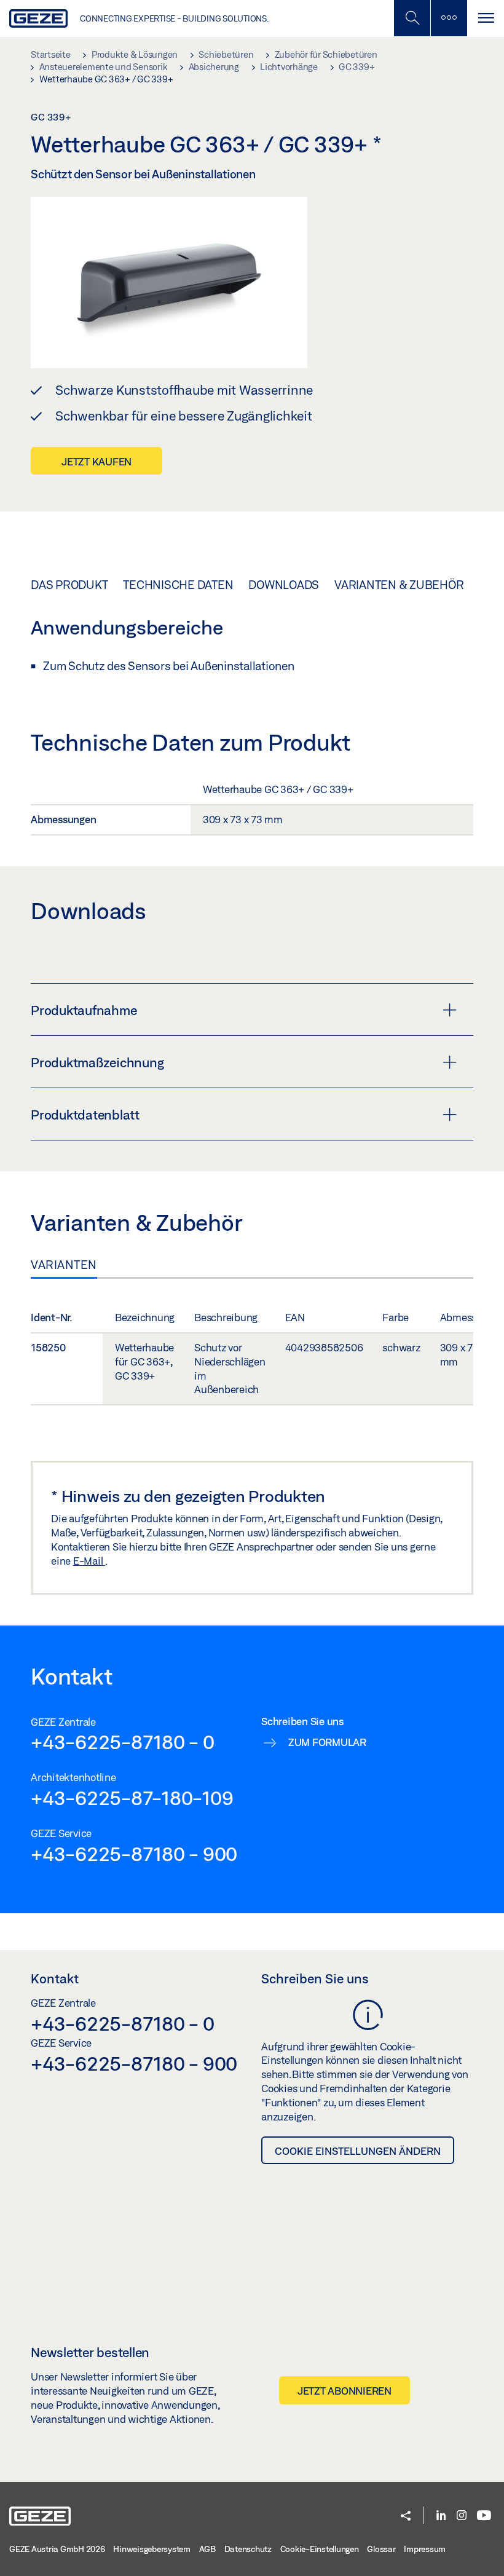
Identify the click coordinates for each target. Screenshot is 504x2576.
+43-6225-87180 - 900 (134, 1854)
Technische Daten (178, 585)
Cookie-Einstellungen (320, 2549)
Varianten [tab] (64, 1265)
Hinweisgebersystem (152, 2549)
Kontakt (55, 1978)
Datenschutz (248, 2549)
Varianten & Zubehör (399, 585)
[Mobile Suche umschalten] (412, 18)
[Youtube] (484, 2516)
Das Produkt (69, 585)
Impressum (425, 2549)
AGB (207, 2549)
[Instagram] (462, 2516)
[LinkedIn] (441, 2516)
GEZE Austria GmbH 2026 (57, 2549)
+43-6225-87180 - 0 (123, 1742)
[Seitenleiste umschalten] (449, 18)
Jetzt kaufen (96, 461)
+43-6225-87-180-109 (132, 1798)
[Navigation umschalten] (486, 18)
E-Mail (89, 1561)
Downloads (284, 585)
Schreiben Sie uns (315, 1978)
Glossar (381, 2549)
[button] (406, 2517)
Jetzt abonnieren (345, 2391)
